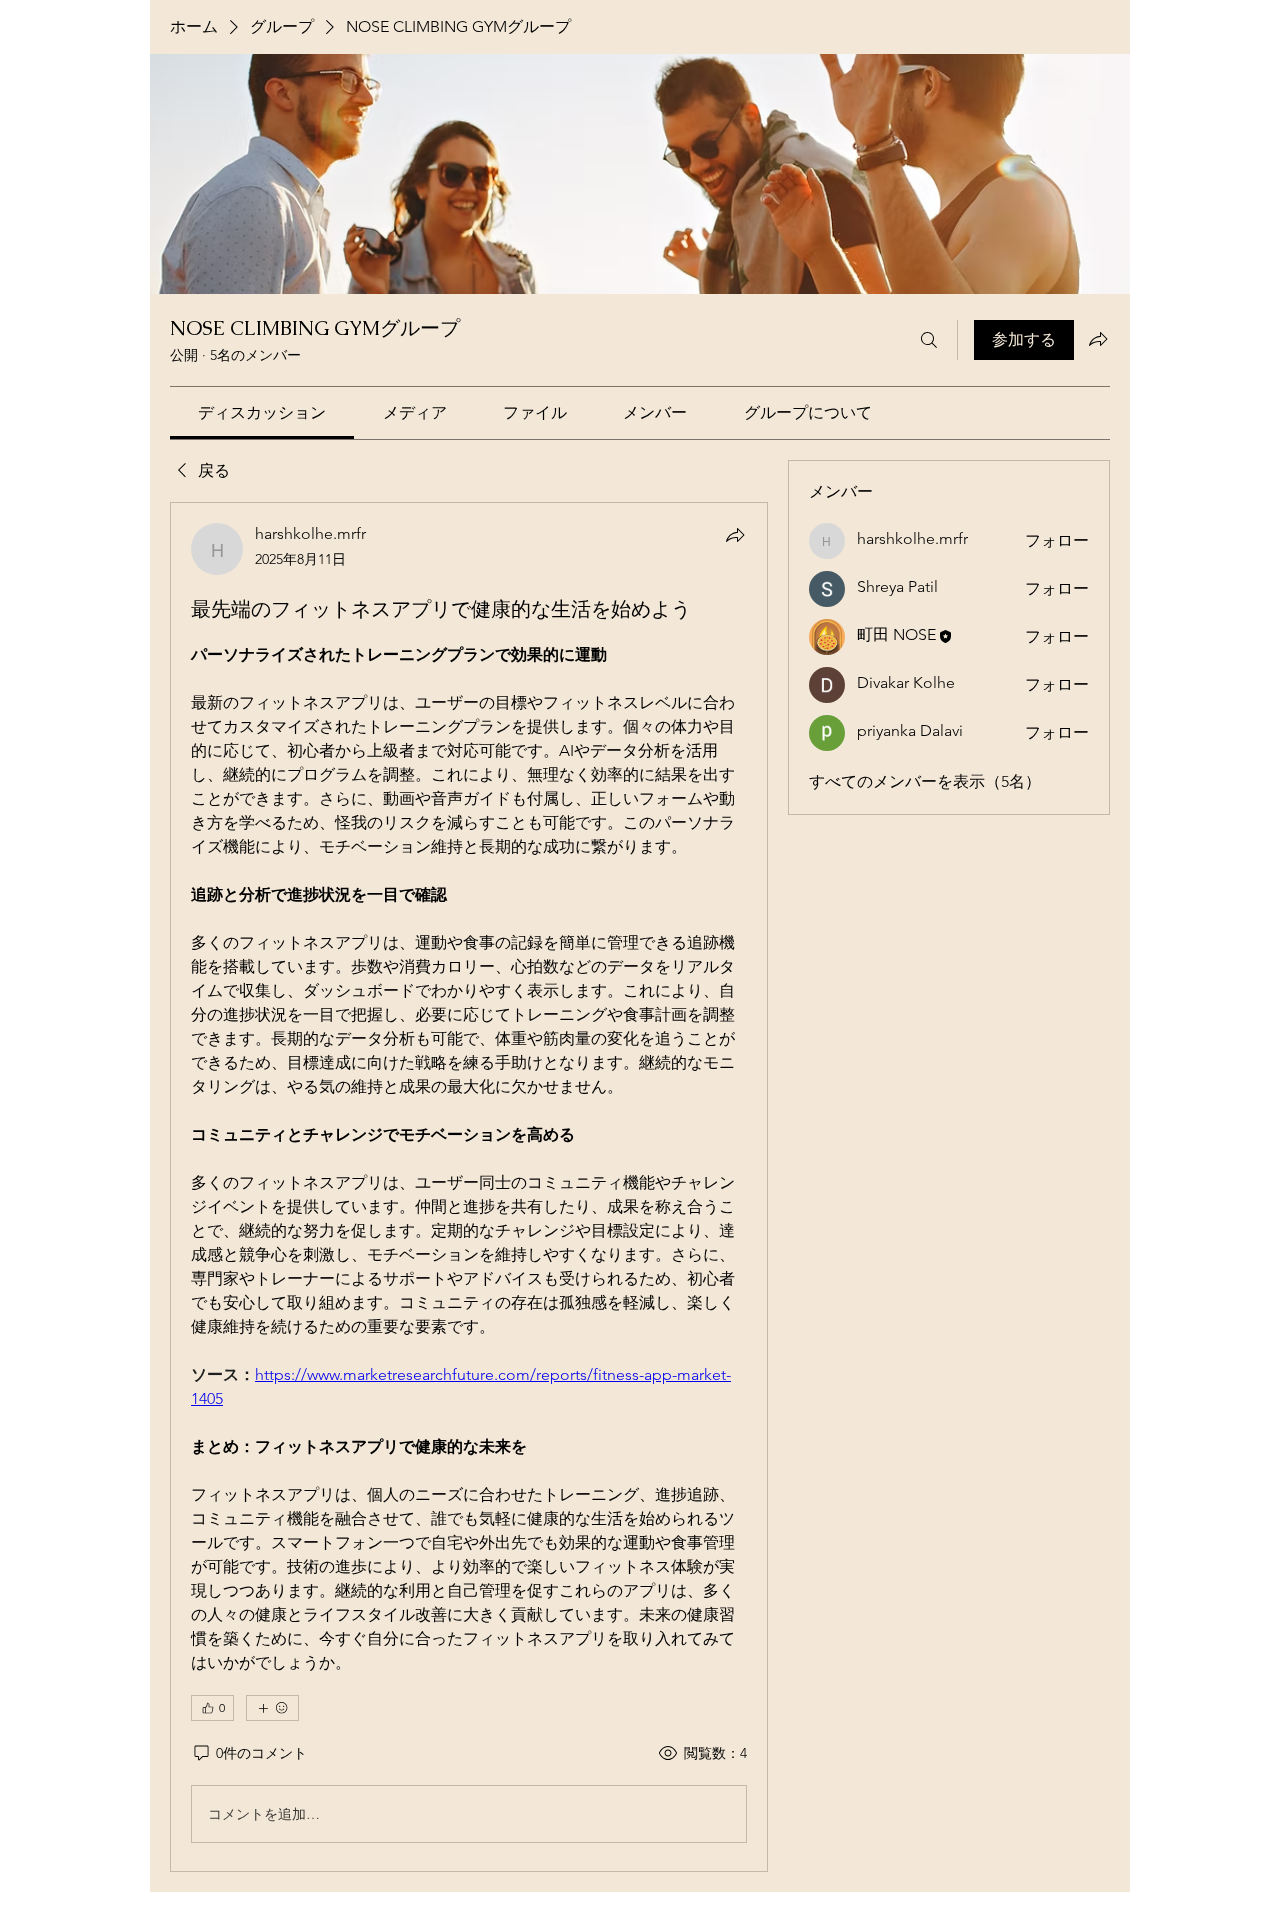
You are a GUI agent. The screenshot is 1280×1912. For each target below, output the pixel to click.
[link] (262, 412)
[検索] (929, 340)
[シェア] (735, 535)
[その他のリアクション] (272, 1708)
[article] (469, 1187)
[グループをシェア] (1098, 339)
